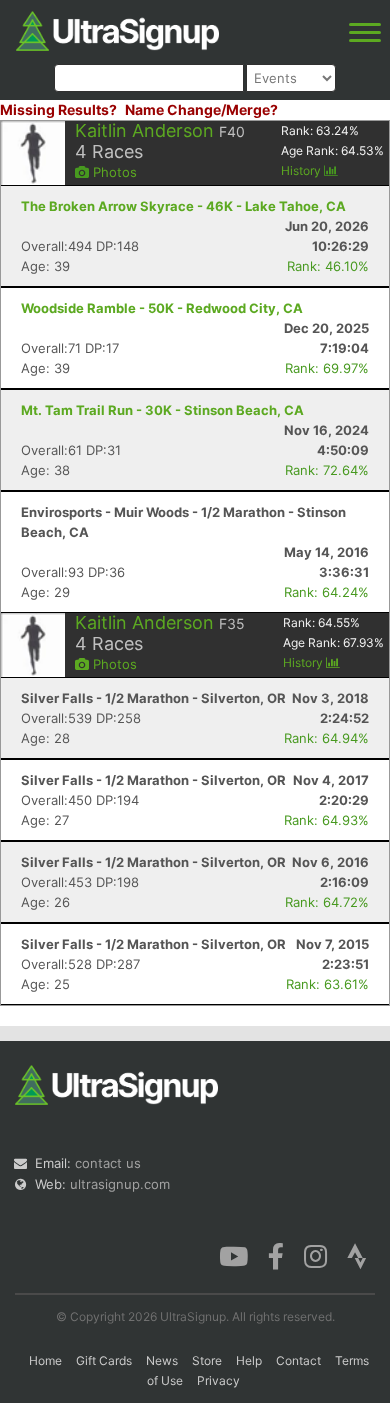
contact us (108, 1163)
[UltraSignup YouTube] (233, 1255)
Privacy (218, 1380)
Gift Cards (104, 1360)
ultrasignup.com (120, 1184)
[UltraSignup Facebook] (276, 1255)
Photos (113, 172)
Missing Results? (58, 109)
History (302, 170)
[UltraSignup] (117, 29)
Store (207, 1360)
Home (45, 1360)
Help (249, 1360)
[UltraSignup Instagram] (315, 1255)
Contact (298, 1360)
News (162, 1360)
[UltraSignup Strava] (357, 1255)
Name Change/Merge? (201, 109)
